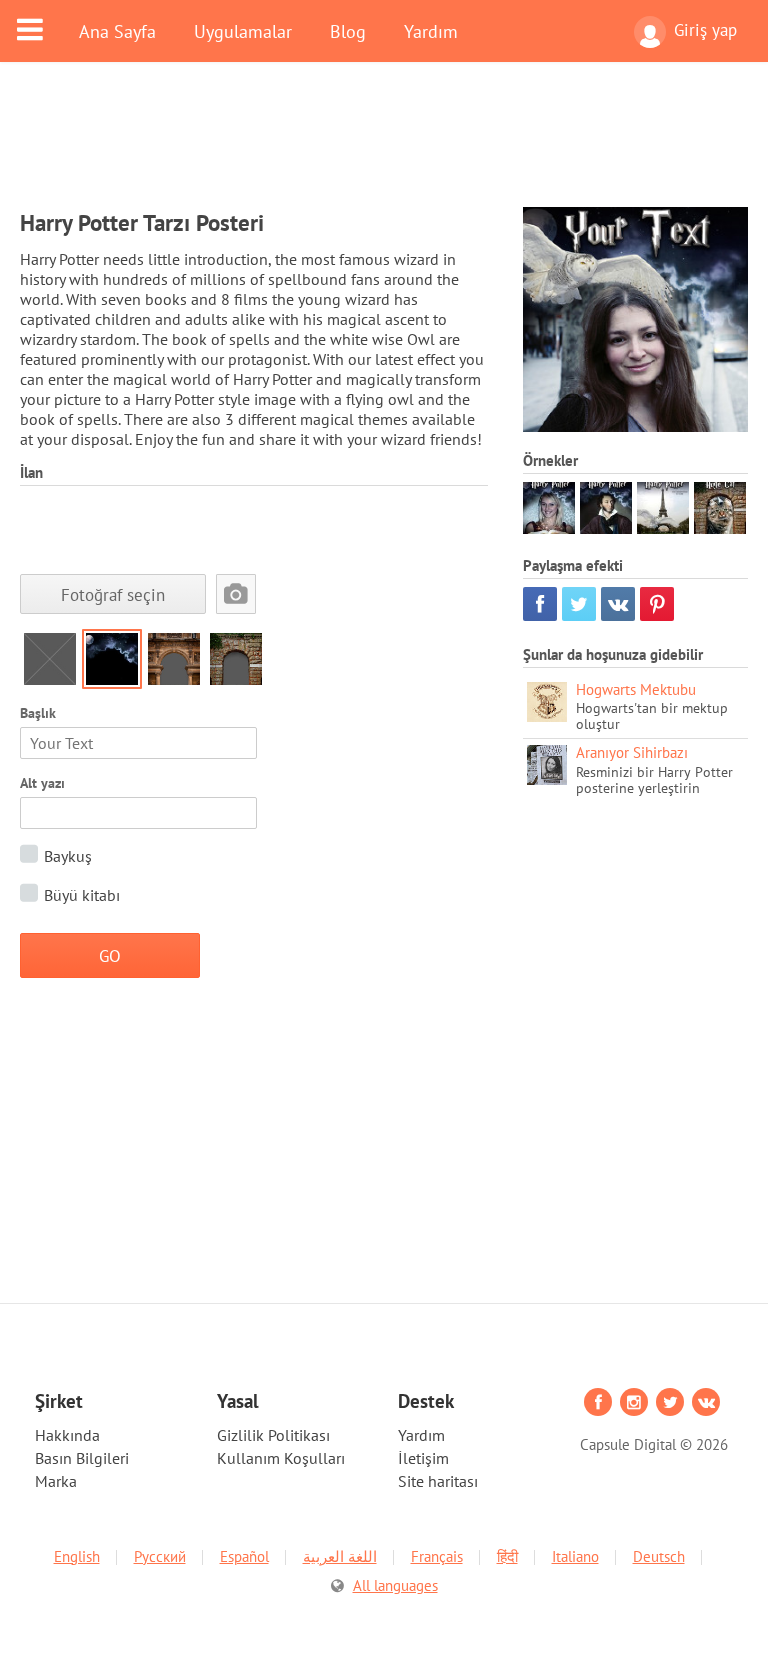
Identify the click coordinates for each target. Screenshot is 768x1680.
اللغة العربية (340, 1556)
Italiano (575, 1556)
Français (437, 1556)
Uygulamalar (243, 31)
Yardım (431, 31)
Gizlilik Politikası (273, 1435)
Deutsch (659, 1556)
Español (244, 1556)
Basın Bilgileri (82, 1458)
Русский (160, 1556)
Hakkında (67, 1435)
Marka (56, 1481)
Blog (348, 31)
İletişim (423, 1458)
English (77, 1556)
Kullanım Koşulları (281, 1458)
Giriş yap (705, 30)
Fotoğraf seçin (113, 594)
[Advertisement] (384, 147)
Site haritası (438, 1481)
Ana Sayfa (117, 31)
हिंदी (507, 1556)
